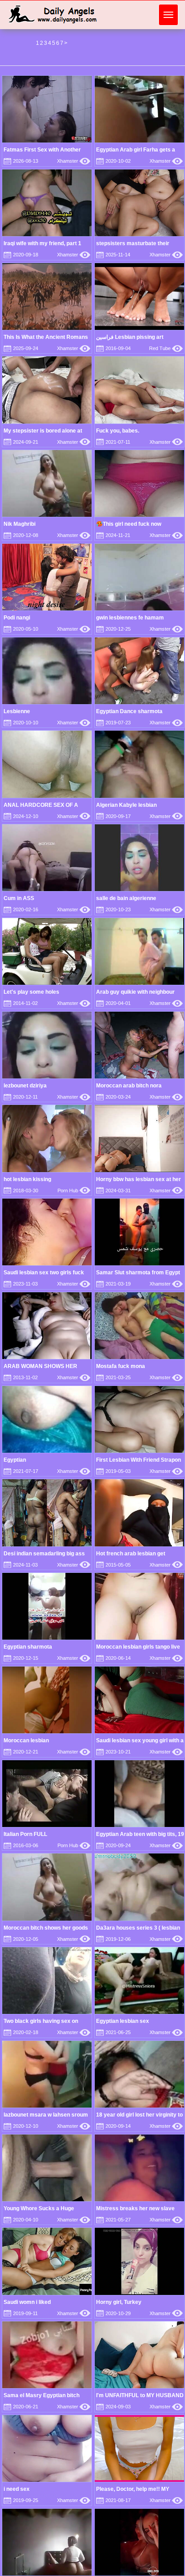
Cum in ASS (19, 898)
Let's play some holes (31, 992)
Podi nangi (17, 618)
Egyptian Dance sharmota (129, 711)
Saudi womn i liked (27, 2302)
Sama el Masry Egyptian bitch (42, 2395)
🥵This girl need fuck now (129, 524)
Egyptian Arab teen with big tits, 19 (140, 1834)
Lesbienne (17, 711)
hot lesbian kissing (27, 1179)
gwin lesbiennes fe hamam (130, 618)
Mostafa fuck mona (121, 1366)
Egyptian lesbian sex (123, 2021)
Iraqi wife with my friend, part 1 (42, 243)
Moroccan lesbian (26, 1740)
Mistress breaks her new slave (135, 2208)
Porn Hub (74, 1191)
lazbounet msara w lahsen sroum (46, 2115)
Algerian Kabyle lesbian (126, 805)
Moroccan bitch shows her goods (46, 1928)
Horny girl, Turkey (119, 2302)
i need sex (17, 2489)
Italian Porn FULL (25, 1834)
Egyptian (15, 1460)
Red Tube (166, 348)
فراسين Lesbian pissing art (130, 337)
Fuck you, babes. (118, 431)
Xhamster (74, 161)
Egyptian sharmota (28, 1647)
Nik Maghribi (20, 524)
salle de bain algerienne (126, 898)
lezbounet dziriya (25, 1086)
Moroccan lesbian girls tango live (138, 1647)
